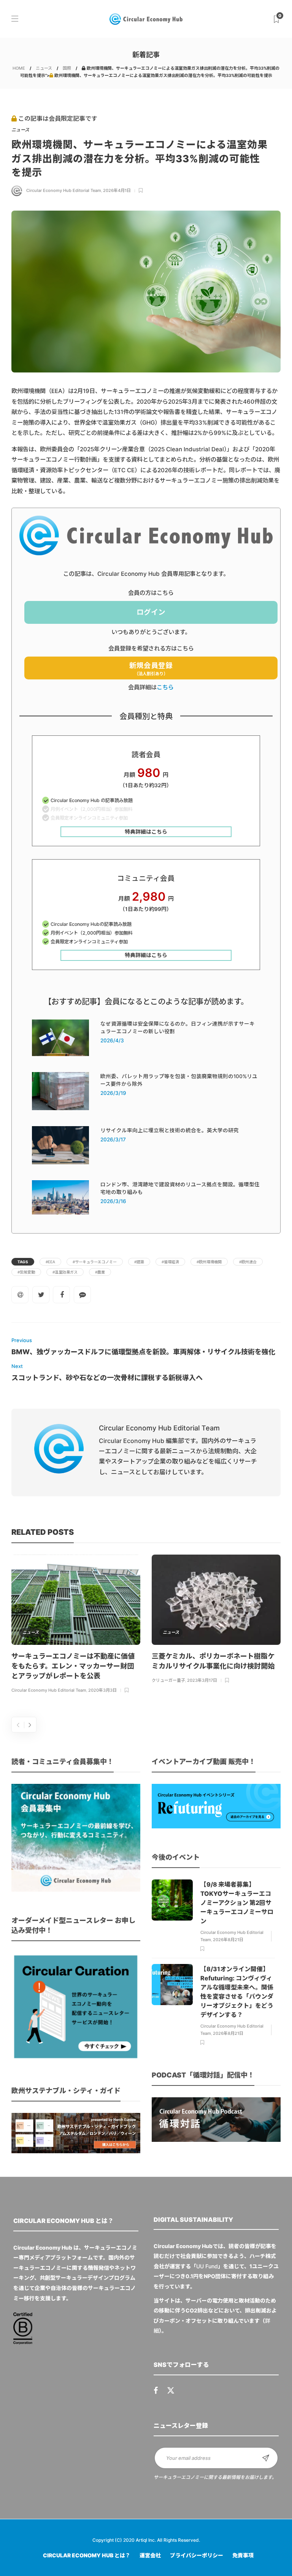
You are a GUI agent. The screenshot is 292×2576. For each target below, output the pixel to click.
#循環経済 (170, 1262)
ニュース (44, 68)
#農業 (100, 1272)
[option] (76, 1625)
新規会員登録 (151, 669)
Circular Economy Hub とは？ (87, 2555)
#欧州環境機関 (209, 1262)
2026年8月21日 (228, 1940)
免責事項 (243, 2555)
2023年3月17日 (202, 1680)
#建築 (139, 1262)
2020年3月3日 (102, 1690)
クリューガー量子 (168, 1680)
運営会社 (150, 2555)
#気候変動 (26, 1272)
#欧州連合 (248, 1262)
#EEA (50, 1262)
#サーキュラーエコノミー (95, 1262)
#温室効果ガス (65, 1272)
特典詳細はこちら (146, 832)
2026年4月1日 (117, 190)
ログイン (151, 612)
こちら (165, 687)
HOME (19, 68)
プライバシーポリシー (197, 2555)
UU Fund (207, 2266)
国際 (67, 68)
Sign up (266, 2458)
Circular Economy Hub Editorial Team (64, 190)
